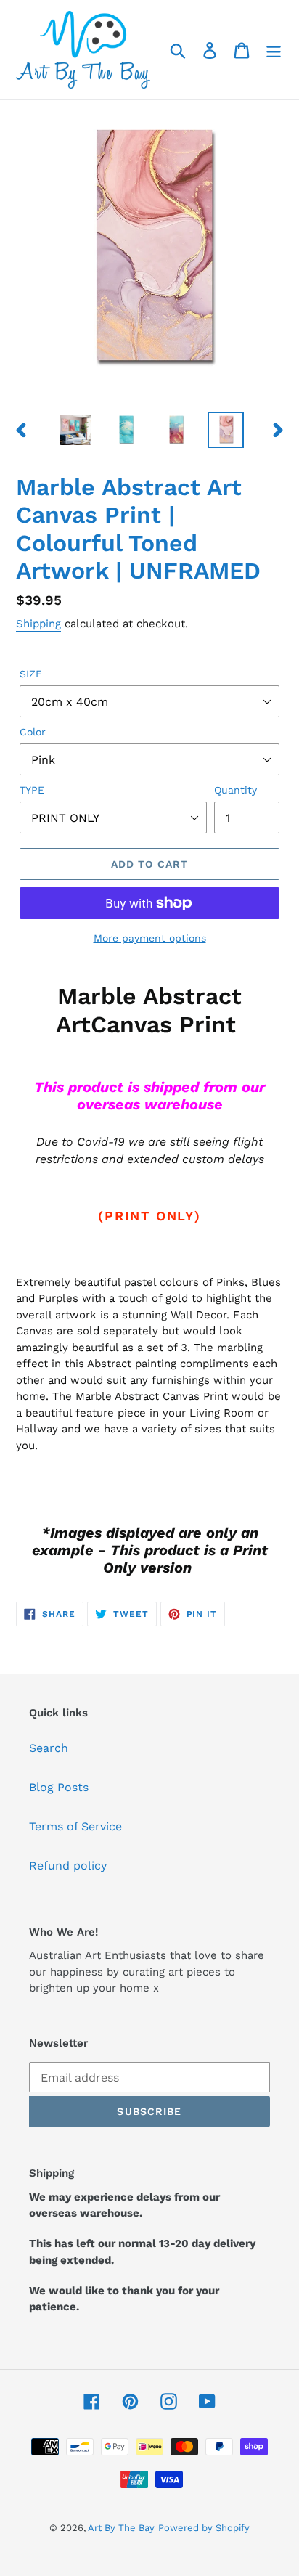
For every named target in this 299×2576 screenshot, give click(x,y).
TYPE (32, 790)
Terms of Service (75, 1826)
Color (33, 732)
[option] (76, 430)
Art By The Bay (121, 2528)
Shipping (38, 624)
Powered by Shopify (204, 2528)
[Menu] (274, 50)
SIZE (31, 674)
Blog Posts (59, 1787)
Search (49, 1748)
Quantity (235, 790)
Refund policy (68, 1866)
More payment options (150, 938)
